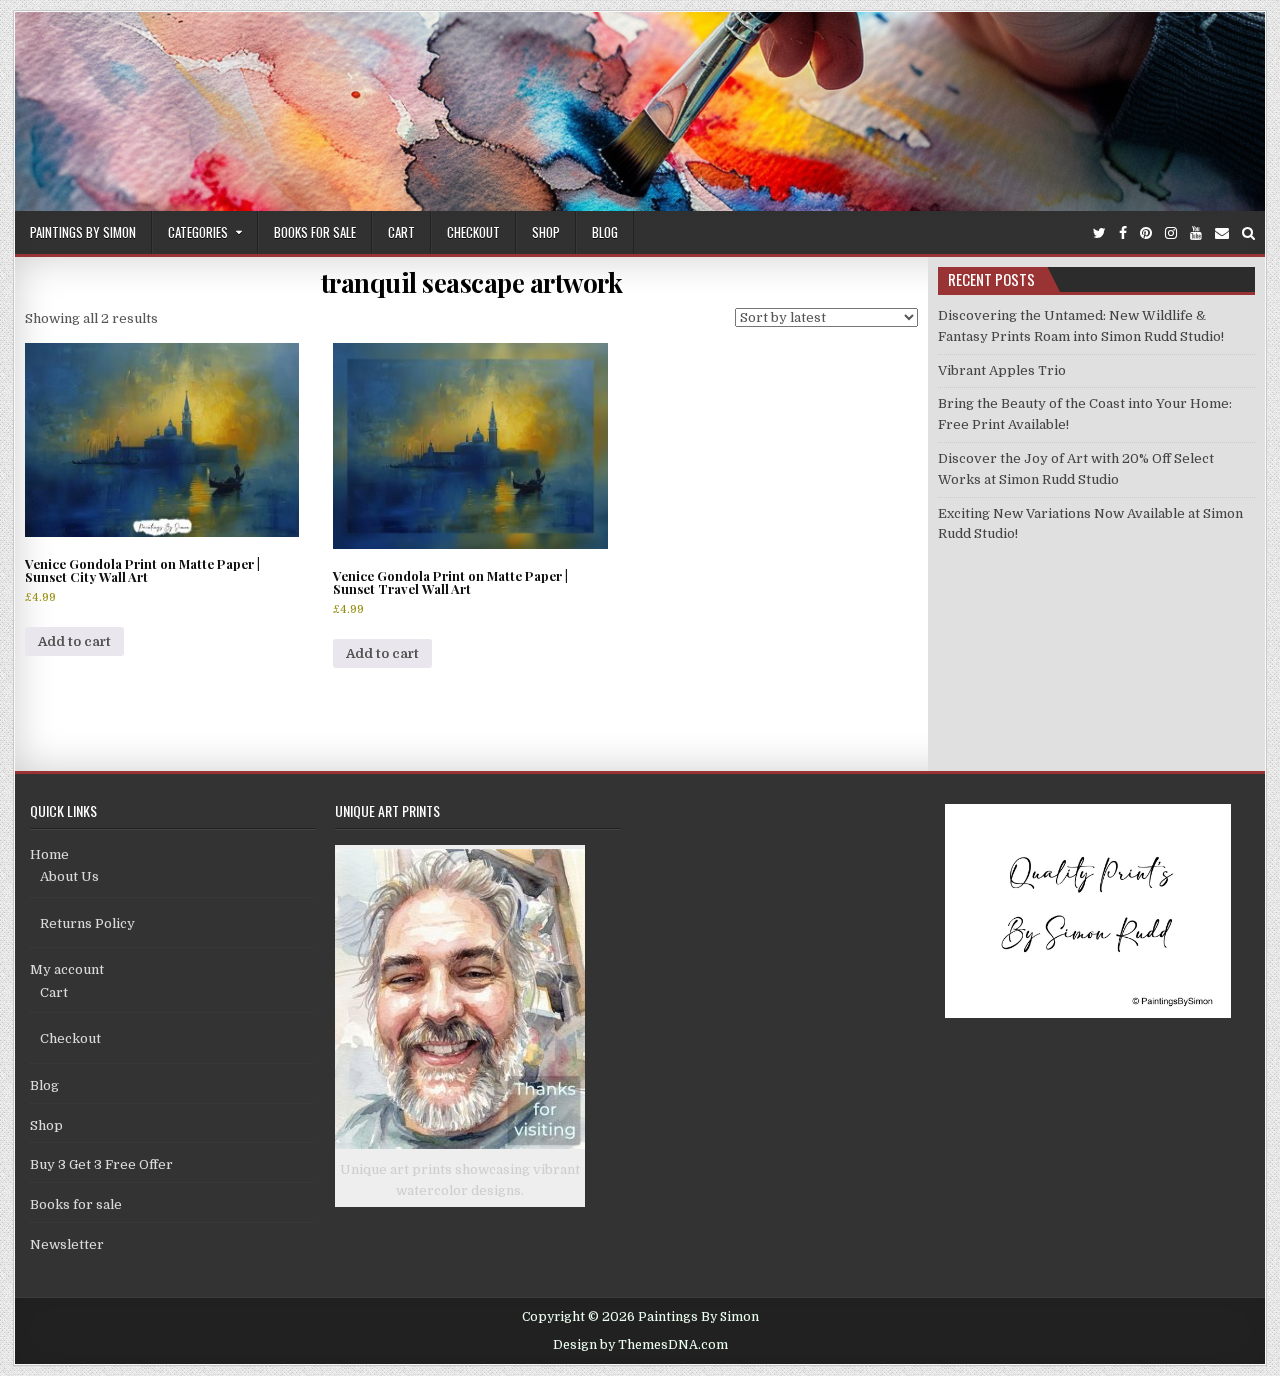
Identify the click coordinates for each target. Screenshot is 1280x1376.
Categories (198, 232)
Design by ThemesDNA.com (640, 1345)
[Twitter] (1099, 233)
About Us (69, 876)
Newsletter (67, 1244)
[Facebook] (1123, 233)
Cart (401, 232)
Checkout (473, 232)
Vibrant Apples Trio (1002, 370)
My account (67, 969)
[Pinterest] (1146, 233)
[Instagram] (1171, 233)
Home (49, 854)
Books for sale (315, 232)
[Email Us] (1222, 233)
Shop (546, 232)
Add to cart (74, 641)
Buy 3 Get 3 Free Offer (101, 1164)
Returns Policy (87, 923)
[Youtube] (1196, 233)
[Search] (1248, 233)
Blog (605, 232)
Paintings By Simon (83, 232)
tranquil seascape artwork (472, 282)
